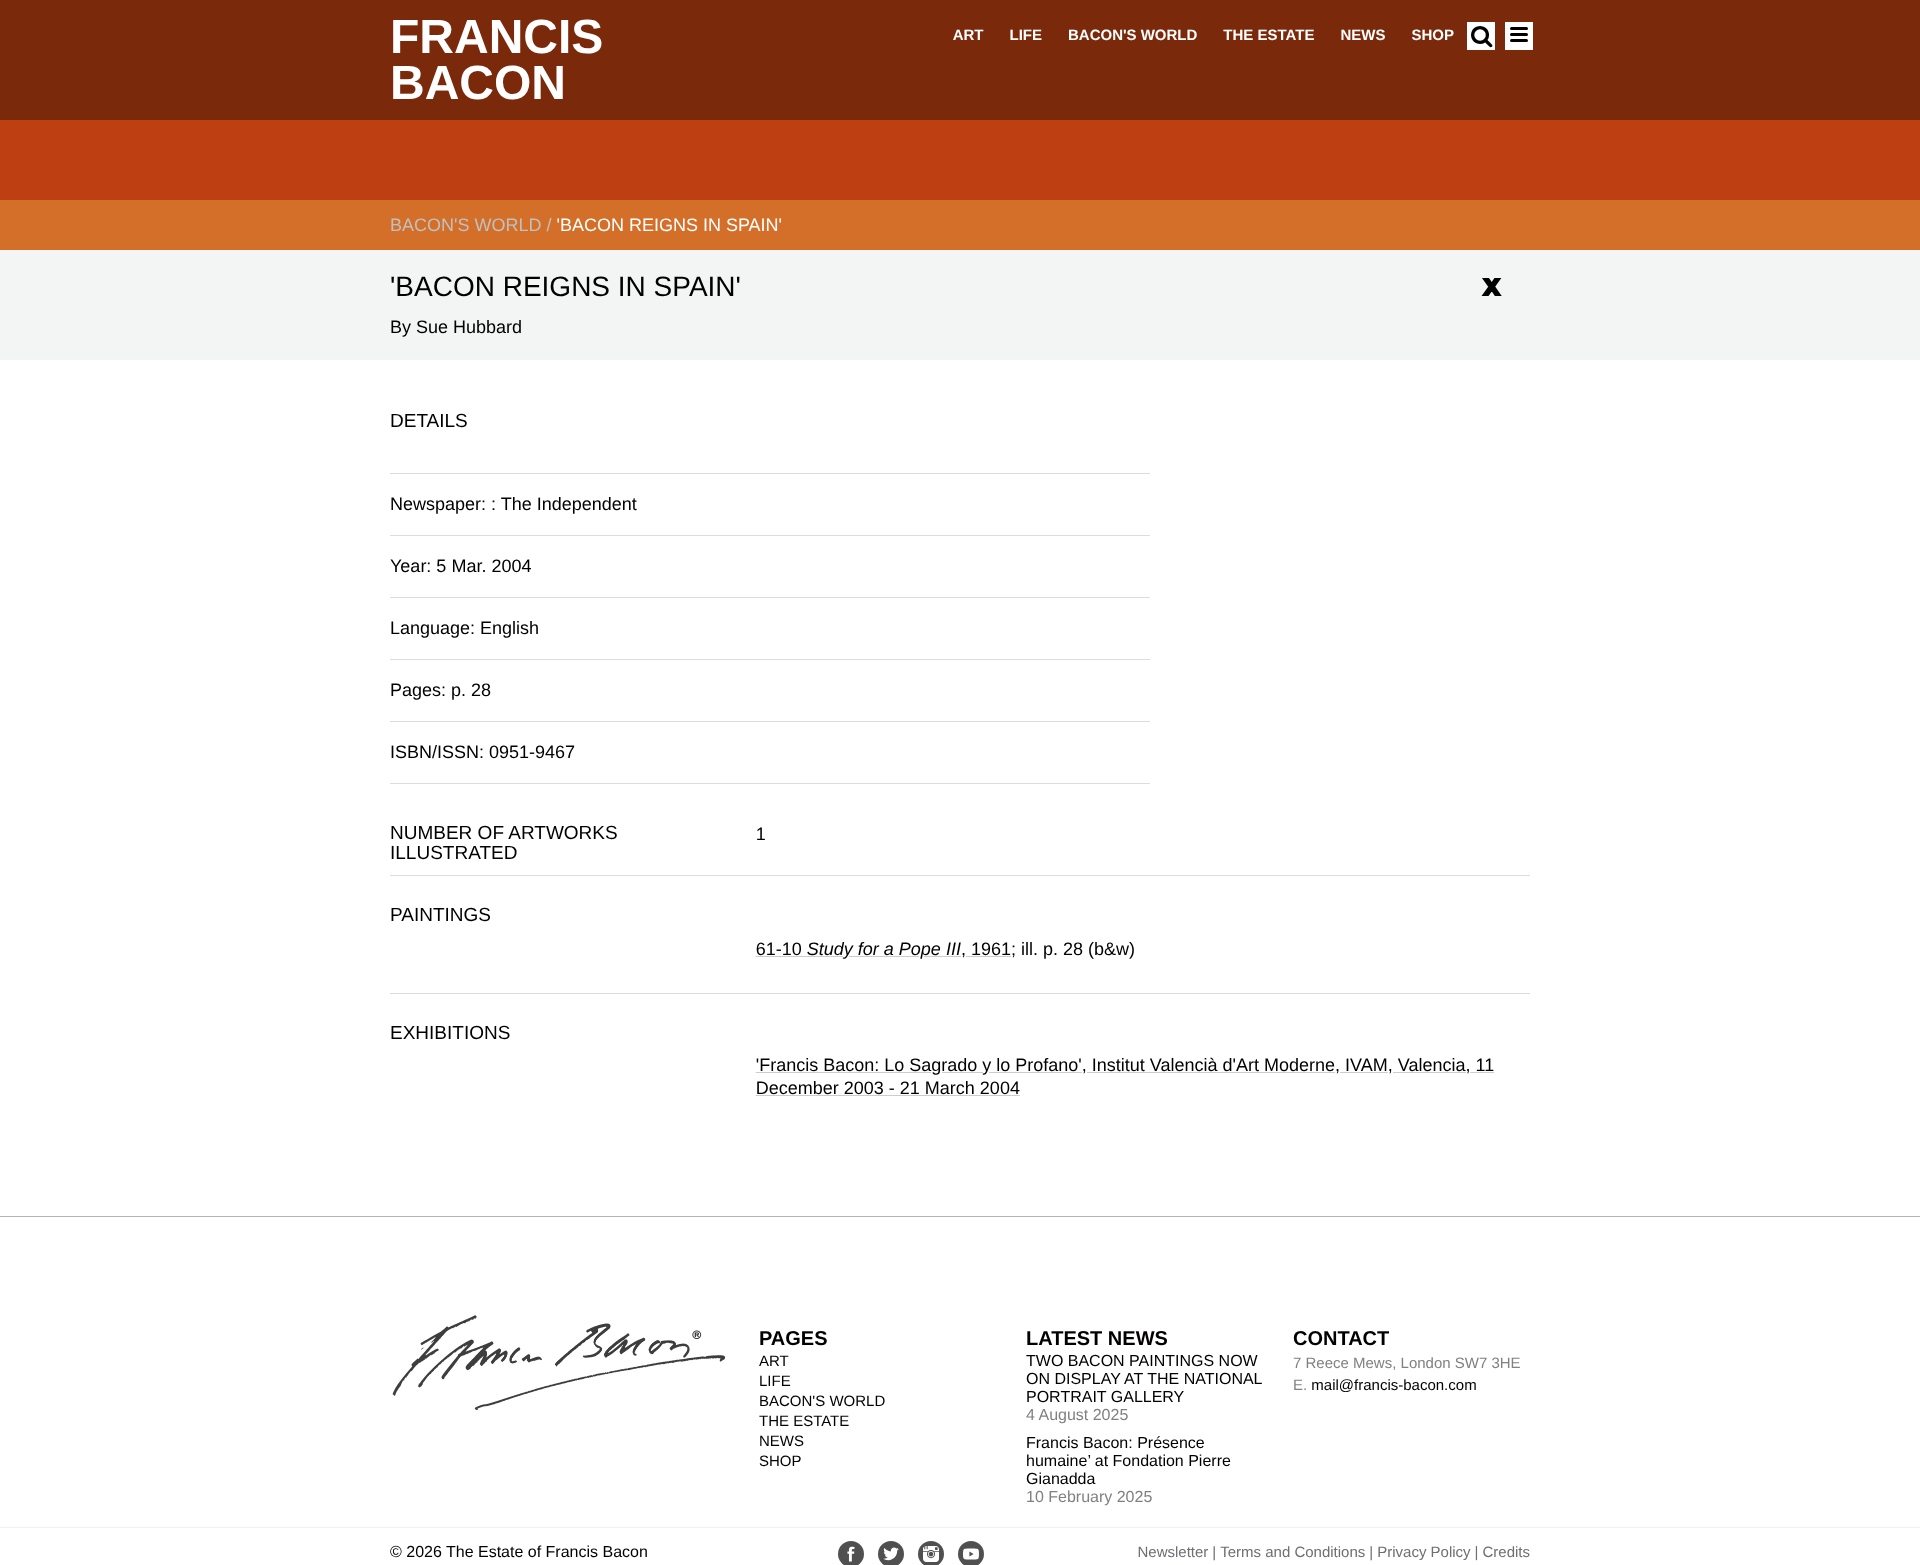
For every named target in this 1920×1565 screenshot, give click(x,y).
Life (1025, 35)
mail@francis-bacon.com (1393, 1385)
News (1362, 35)
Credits (1506, 1552)
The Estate (1268, 35)
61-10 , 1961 (883, 949)
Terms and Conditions (1292, 1552)
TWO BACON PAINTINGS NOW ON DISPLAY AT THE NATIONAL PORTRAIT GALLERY (1144, 1379)
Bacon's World (1132, 35)
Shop (1432, 35)
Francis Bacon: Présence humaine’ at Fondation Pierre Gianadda (1128, 1461)
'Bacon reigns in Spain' (669, 225)
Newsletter (1172, 1552)
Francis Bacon (496, 60)
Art (968, 35)
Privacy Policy (1423, 1552)
